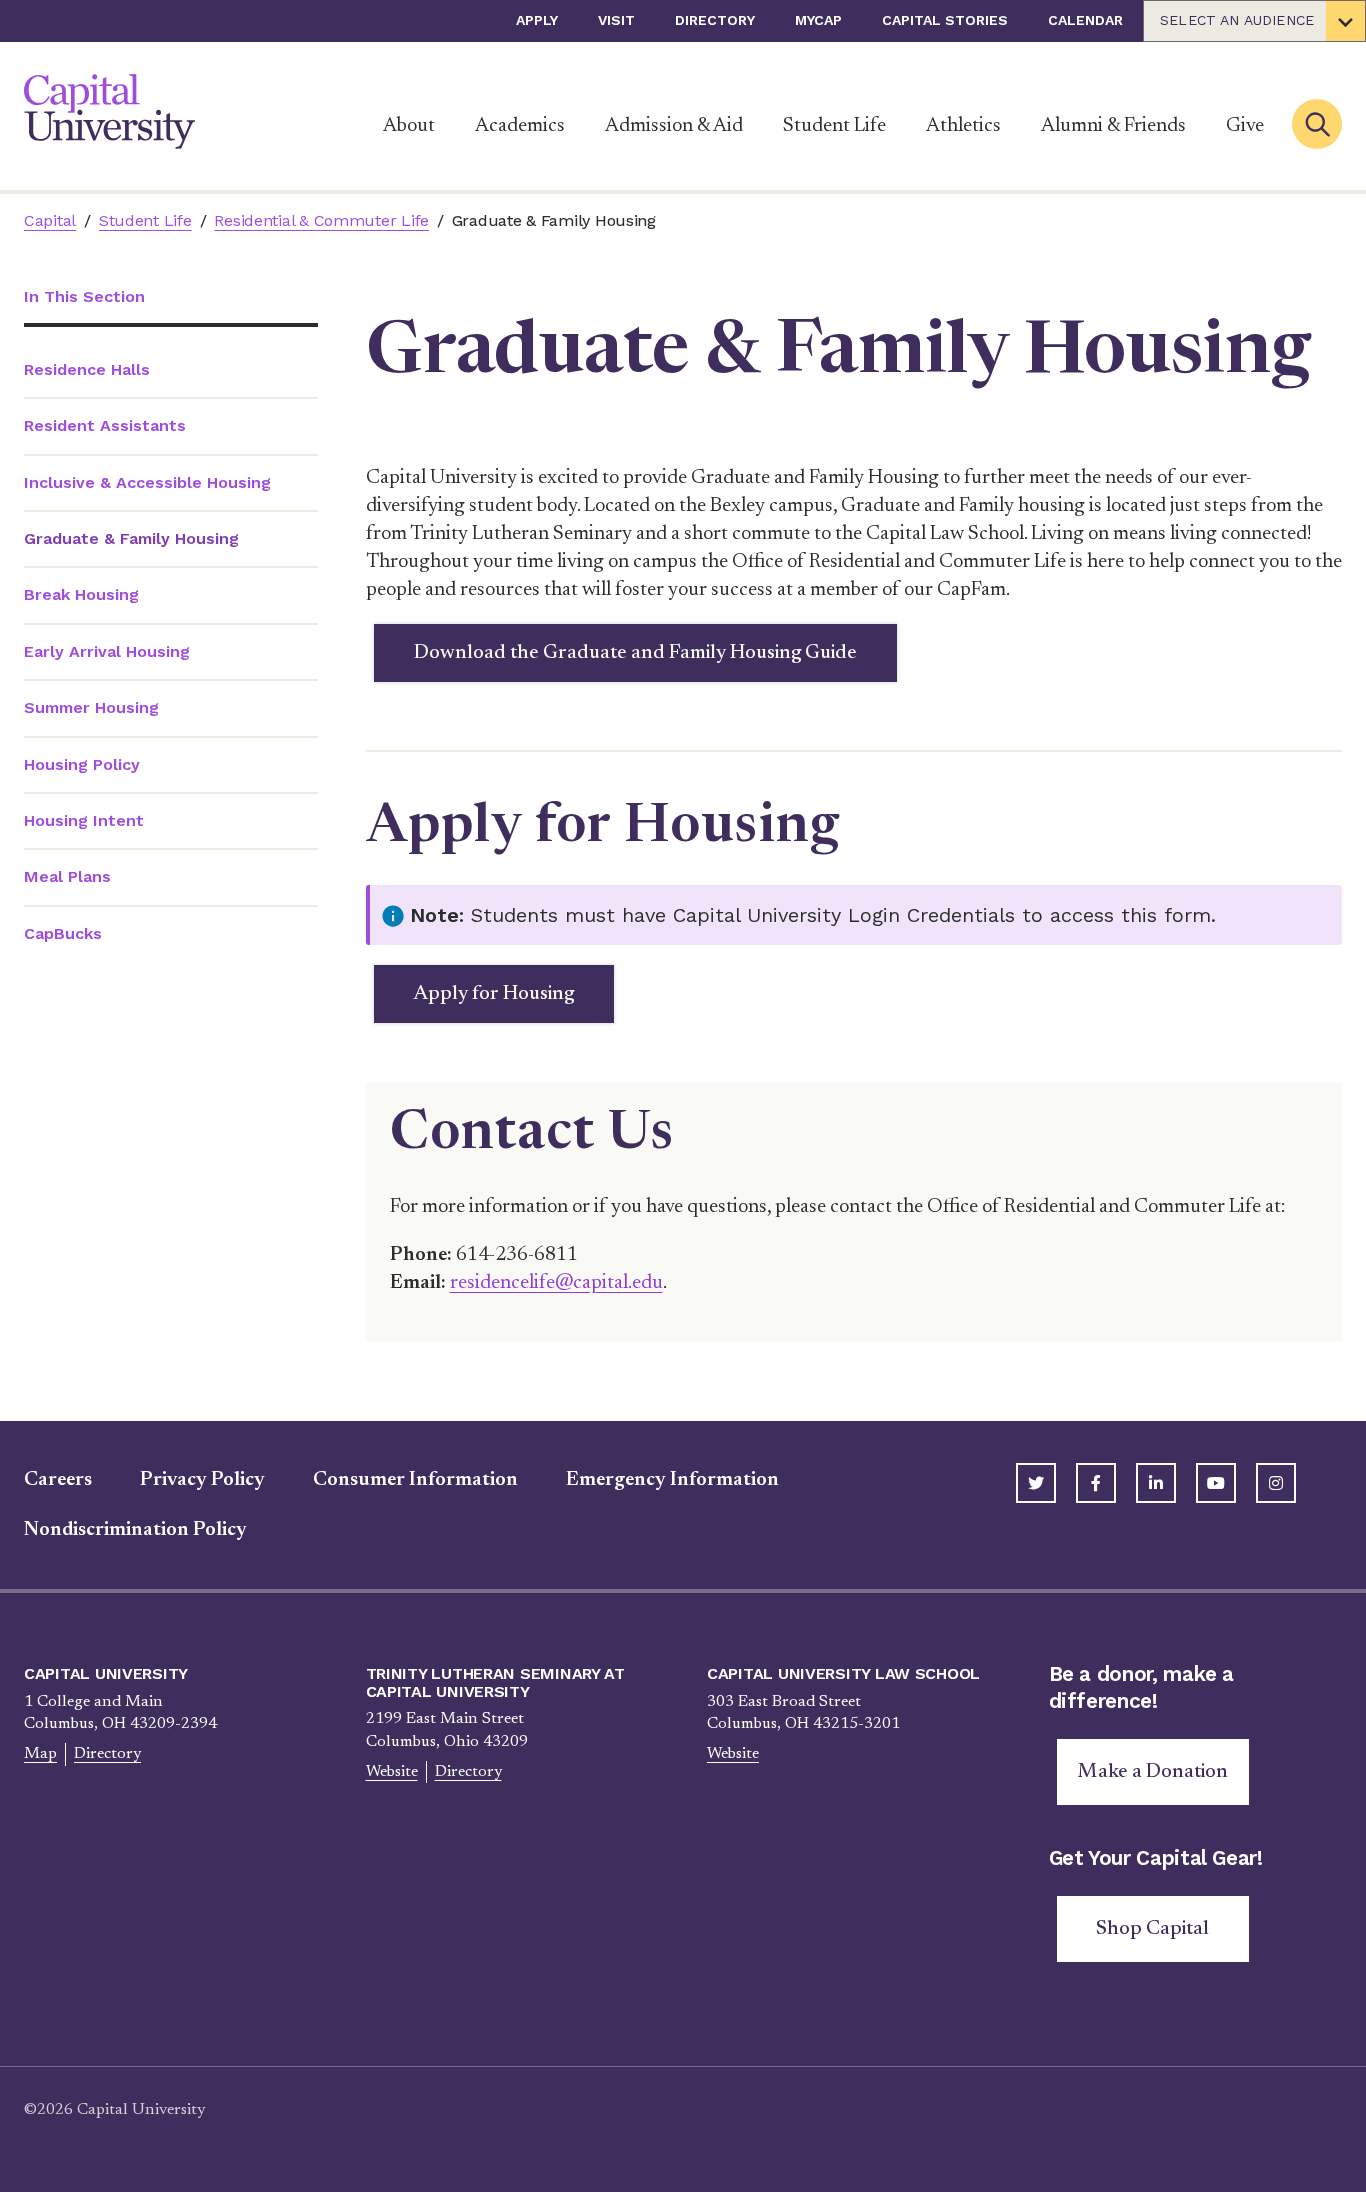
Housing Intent (84, 820)
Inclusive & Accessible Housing (147, 482)
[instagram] (1276, 1483)
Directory (715, 20)
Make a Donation (1153, 1772)
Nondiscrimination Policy (135, 1530)
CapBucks (63, 933)
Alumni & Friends (1113, 126)
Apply (537, 20)
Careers (58, 1480)
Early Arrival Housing (107, 651)
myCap (818, 20)
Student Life (834, 126)
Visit (616, 20)
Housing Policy (82, 764)
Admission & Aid (674, 126)
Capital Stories (945, 20)
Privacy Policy (202, 1480)
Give (1245, 126)
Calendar (1085, 20)
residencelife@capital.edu (556, 1283)
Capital (50, 220)
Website (392, 1772)
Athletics (963, 126)
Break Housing (81, 594)
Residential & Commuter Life (321, 220)
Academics (520, 126)
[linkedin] (1156, 1483)
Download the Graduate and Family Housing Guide (635, 653)
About (409, 126)
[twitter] (1036, 1483)
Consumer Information (415, 1480)
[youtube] (1216, 1483)
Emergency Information (672, 1480)
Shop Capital (1152, 1929)
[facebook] (1096, 1483)
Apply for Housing (494, 994)
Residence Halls (87, 369)
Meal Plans (67, 876)
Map (40, 1754)
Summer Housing (91, 707)
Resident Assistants (105, 425)
